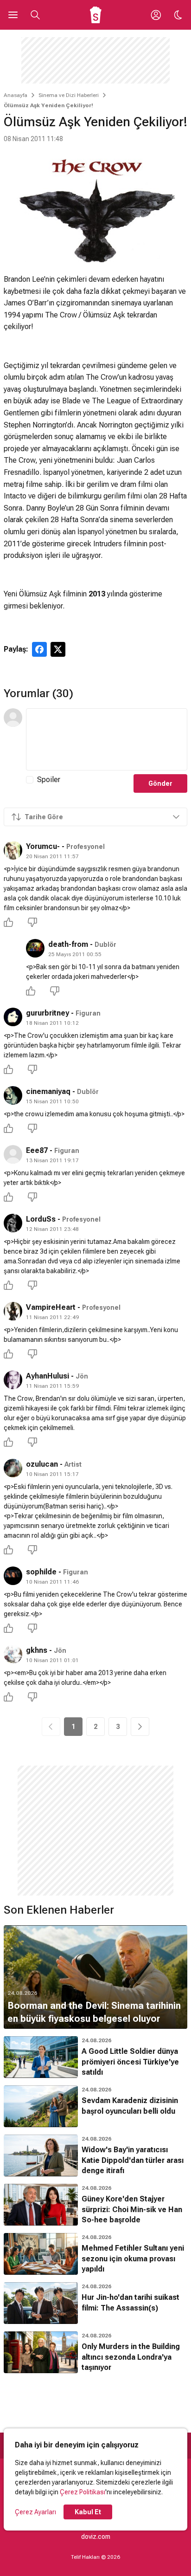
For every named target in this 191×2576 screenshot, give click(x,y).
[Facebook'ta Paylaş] (39, 649)
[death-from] (35, 948)
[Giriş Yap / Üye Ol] (156, 15)
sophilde (41, 1572)
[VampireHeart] (13, 1311)
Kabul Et (88, 2512)
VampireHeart (51, 1307)
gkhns (37, 1650)
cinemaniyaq (48, 1091)
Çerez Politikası (83, 2492)
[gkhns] (13, 1654)
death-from (68, 944)
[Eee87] (13, 1154)
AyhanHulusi (48, 1376)
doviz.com (96, 2537)
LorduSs (41, 1219)
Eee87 (37, 1150)
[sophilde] (13, 1576)
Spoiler (49, 780)
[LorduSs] (13, 1223)
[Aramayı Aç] (35, 15)
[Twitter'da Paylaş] (58, 649)
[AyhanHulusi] (13, 1380)
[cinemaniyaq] (13, 1095)
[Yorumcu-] (13, 850)
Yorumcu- (43, 846)
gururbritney (48, 1013)
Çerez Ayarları (35, 2512)
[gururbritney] (13, 1017)
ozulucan (42, 1464)
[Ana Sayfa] (96, 15)
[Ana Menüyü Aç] (13, 15)
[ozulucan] (13, 1468)
